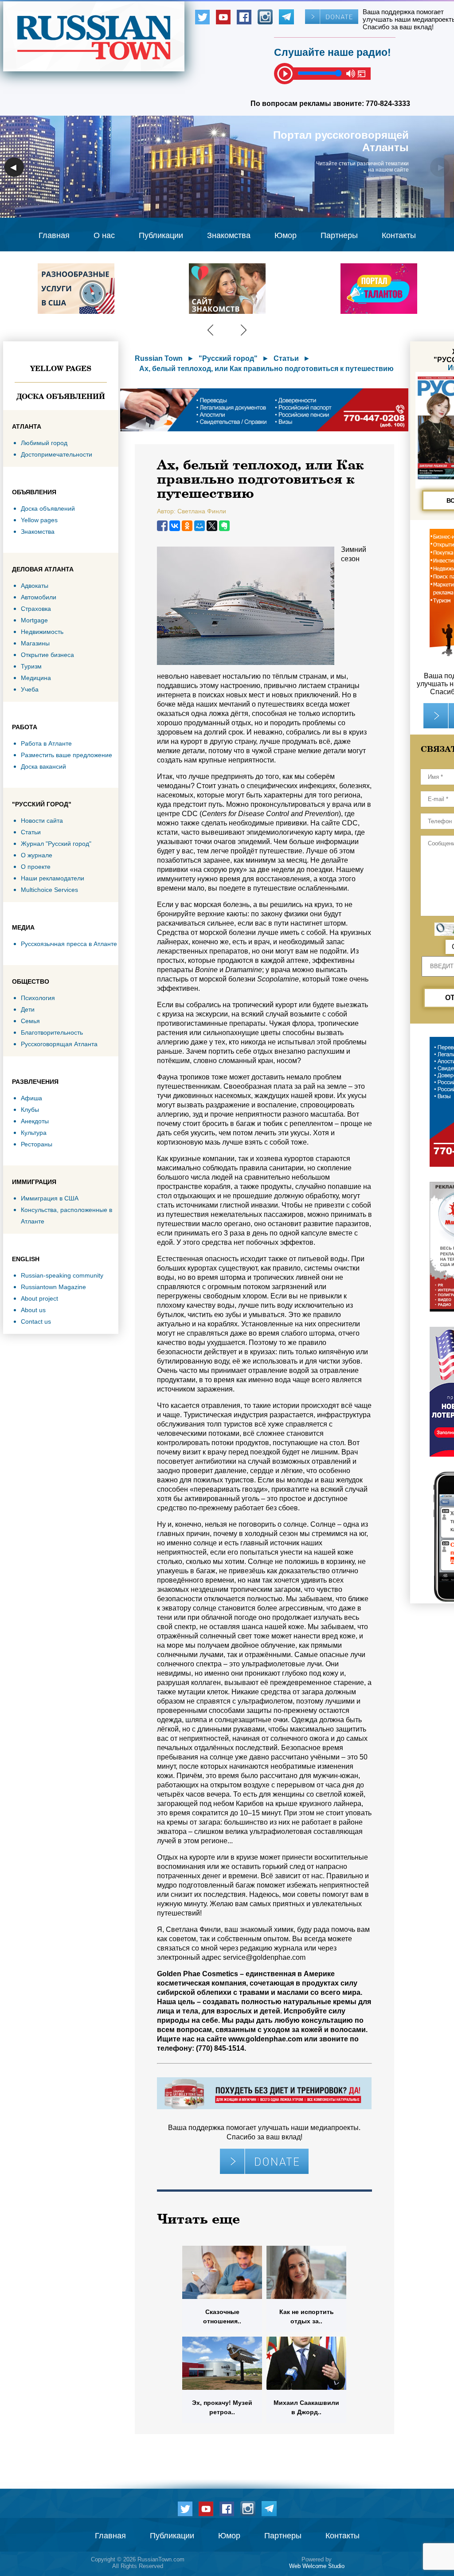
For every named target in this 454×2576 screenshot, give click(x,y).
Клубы (30, 1110)
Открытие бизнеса (47, 655)
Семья (30, 1021)
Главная (54, 235)
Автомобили (39, 597)
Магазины (35, 643)
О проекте (36, 867)
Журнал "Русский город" (56, 844)
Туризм (31, 666)
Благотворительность (52, 1032)
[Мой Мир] (200, 526)
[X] (212, 526)
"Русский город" (228, 358)
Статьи (31, 832)
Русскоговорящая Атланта (59, 1044)
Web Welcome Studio (317, 2566)
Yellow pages (61, 368)
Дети (28, 1009)
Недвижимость (42, 632)
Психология (38, 998)
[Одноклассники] (187, 526)
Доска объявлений (61, 396)
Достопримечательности (57, 454)
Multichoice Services (49, 890)
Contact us (36, 1321)
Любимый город (44, 443)
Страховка (36, 609)
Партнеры (339, 235)
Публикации (161, 235)
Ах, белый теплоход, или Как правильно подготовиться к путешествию (266, 369)
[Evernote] (224, 526)
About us (33, 1310)
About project (39, 1298)
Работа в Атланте (46, 743)
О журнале (37, 855)
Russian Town (159, 358)
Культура (34, 1133)
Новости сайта (42, 821)
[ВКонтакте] (175, 526)
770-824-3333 (388, 104)
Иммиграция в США (50, 1198)
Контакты (399, 235)
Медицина (36, 678)
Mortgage (34, 620)
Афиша (31, 1098)
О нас (104, 235)
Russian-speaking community (62, 1275)
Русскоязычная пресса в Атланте (69, 944)
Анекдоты (35, 1121)
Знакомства (229, 235)
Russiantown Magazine (53, 1287)
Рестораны (37, 1144)
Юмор (286, 235)
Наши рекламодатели (53, 878)
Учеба (30, 689)
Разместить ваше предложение (67, 755)
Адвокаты (35, 586)
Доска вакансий (43, 766)
